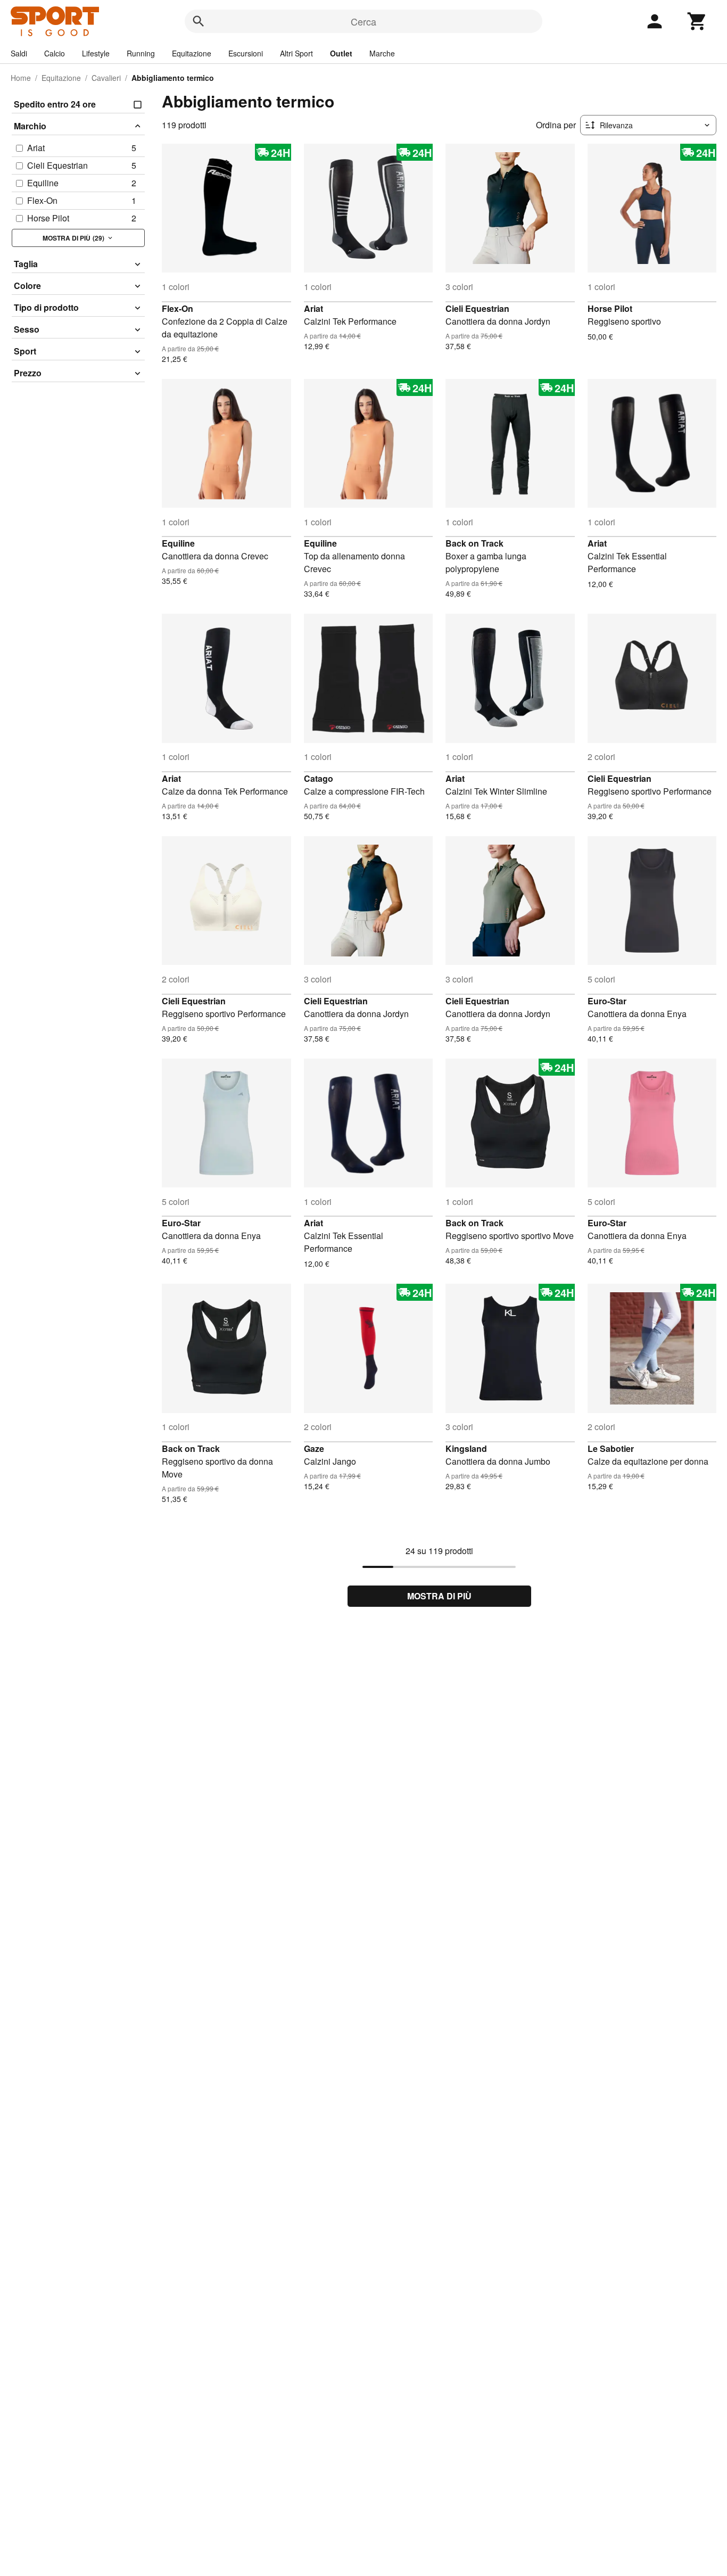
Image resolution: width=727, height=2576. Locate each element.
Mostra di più (439, 1596)
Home (21, 78)
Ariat (313, 308)
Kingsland (466, 1448)
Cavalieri (106, 78)
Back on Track (474, 543)
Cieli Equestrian (477, 308)
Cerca (363, 21)
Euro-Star (607, 1001)
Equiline (178, 543)
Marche (382, 53)
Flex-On (177, 308)
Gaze (314, 1448)
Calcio (55, 53)
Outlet (341, 53)
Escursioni (246, 53)
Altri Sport (296, 53)
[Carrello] (697, 21)
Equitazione (192, 53)
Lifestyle (96, 53)
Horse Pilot (610, 308)
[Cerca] (199, 21)
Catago (319, 778)
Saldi (19, 53)
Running (141, 53)
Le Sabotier (611, 1448)
